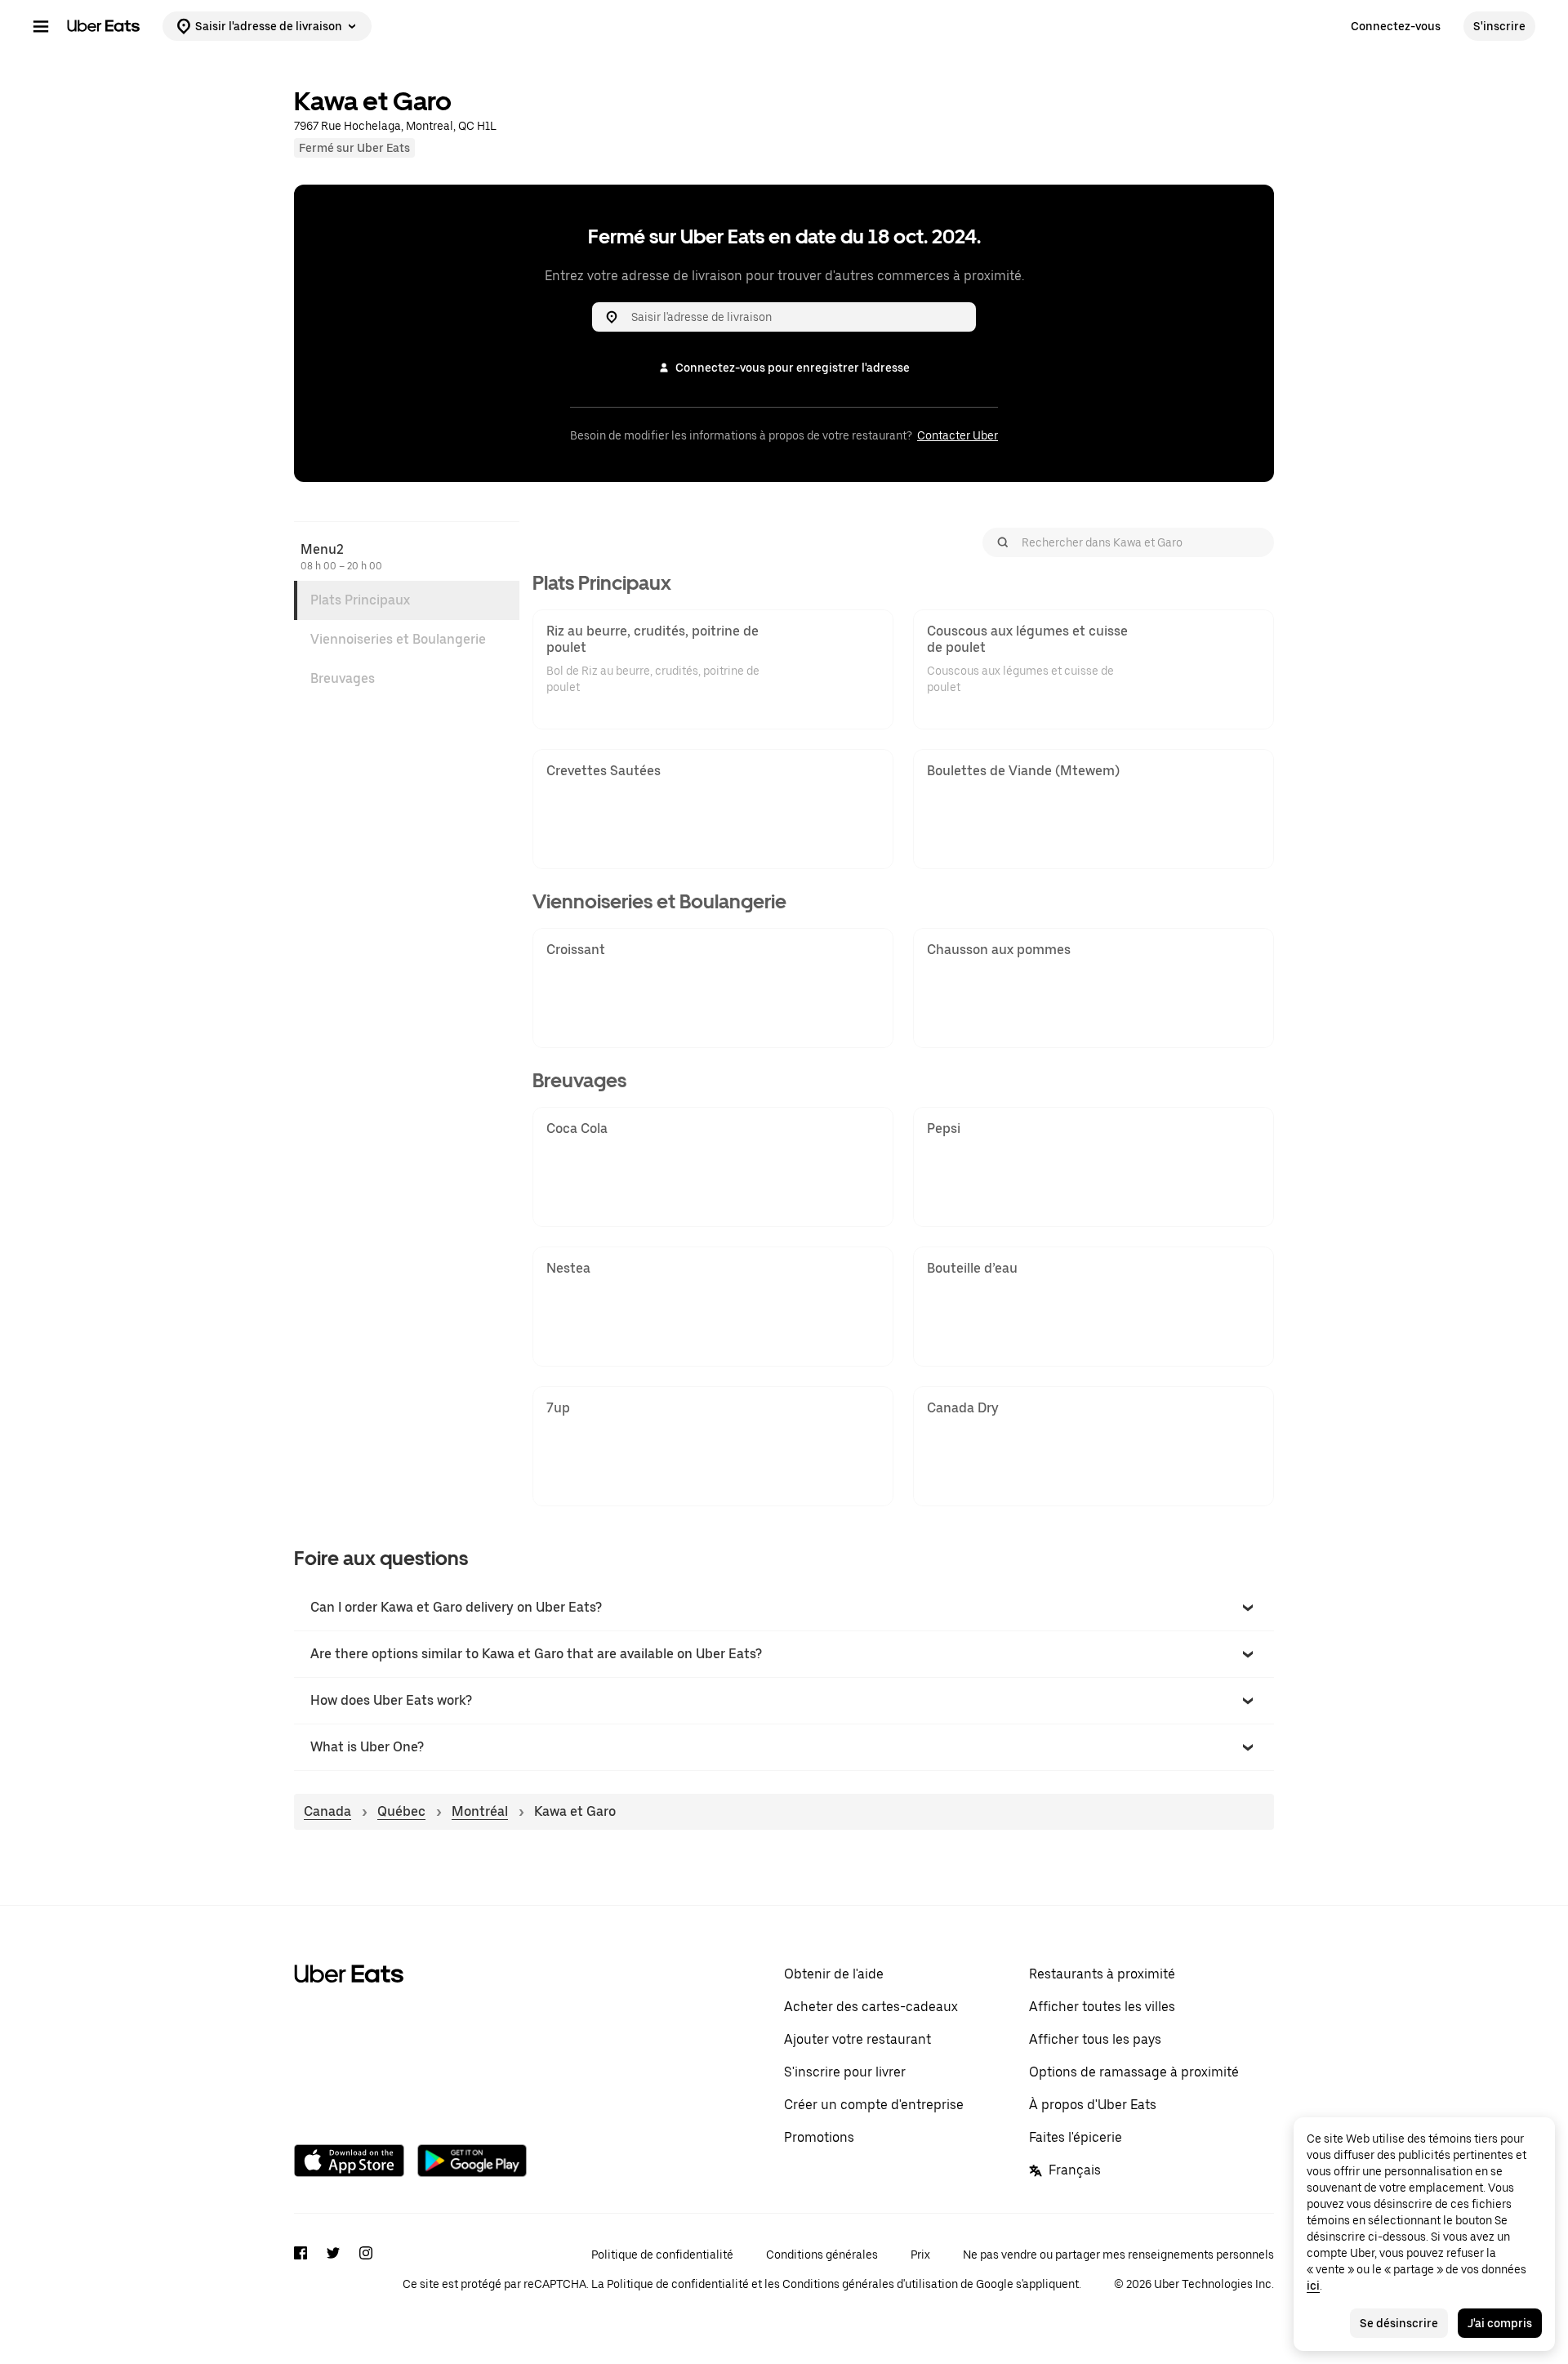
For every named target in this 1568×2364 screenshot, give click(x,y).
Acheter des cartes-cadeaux (871, 2007)
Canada (327, 1811)
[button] (784, 1608)
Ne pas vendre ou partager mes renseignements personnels (1118, 2255)
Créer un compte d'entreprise (874, 2105)
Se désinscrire (1399, 2323)
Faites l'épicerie (1076, 2137)
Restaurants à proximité (1102, 1974)
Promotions (819, 2137)
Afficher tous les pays (1095, 2039)
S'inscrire (1499, 26)
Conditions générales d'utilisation (870, 2284)
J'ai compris (1500, 2323)
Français (1075, 2170)
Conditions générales (822, 2255)
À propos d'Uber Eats (1093, 2105)
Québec (401, 1811)
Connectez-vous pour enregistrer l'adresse (793, 368)
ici (1313, 2286)
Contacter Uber (958, 435)
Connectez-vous (1396, 26)
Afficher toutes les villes (1102, 2007)
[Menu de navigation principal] (41, 26)
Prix (920, 2255)
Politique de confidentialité (662, 2255)
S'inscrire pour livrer (845, 2072)
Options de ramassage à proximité (1134, 2072)
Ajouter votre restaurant (857, 2039)
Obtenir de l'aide (834, 1974)
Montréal (480, 1811)
